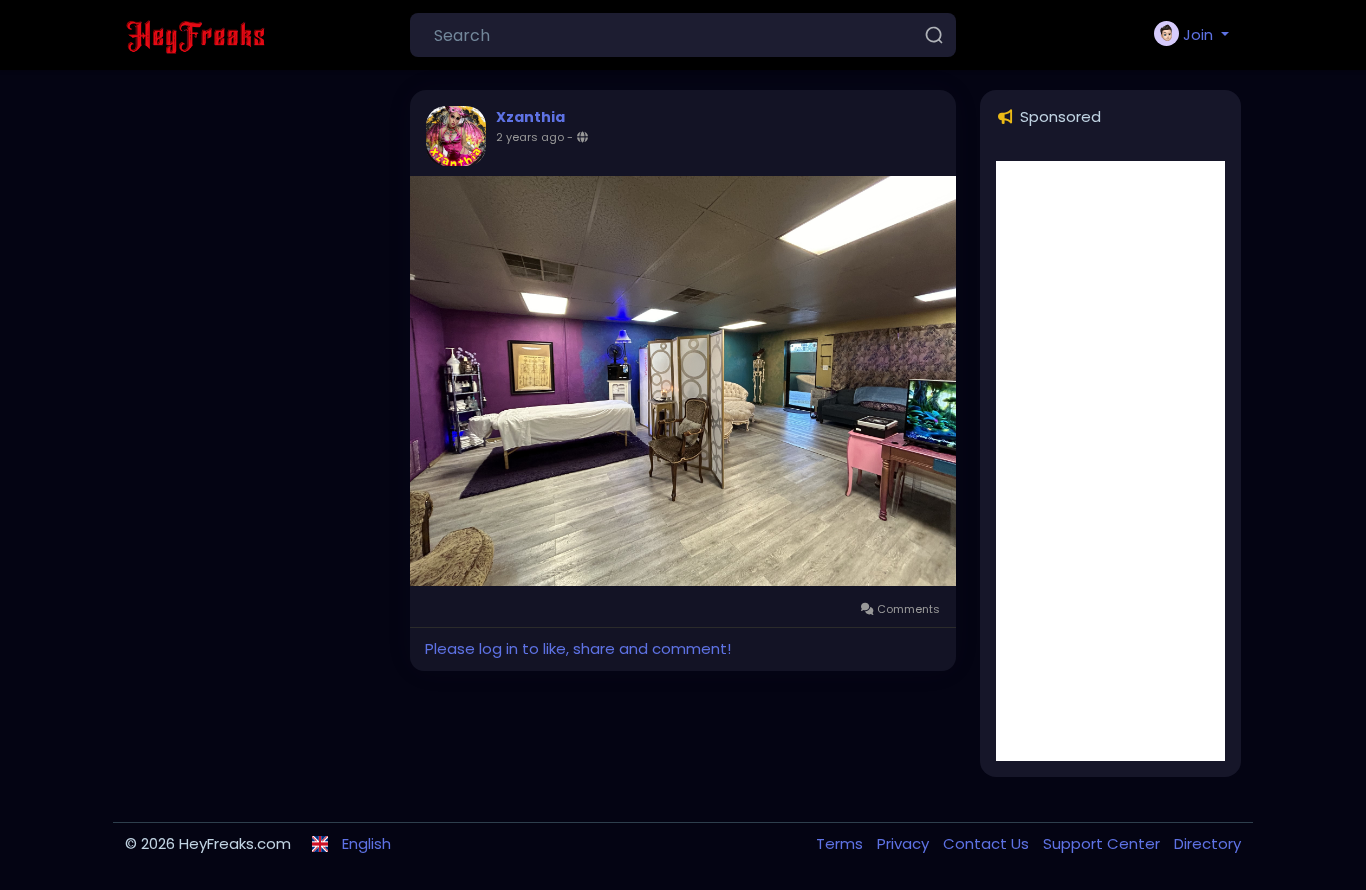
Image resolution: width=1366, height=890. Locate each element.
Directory (1207, 843)
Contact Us (988, 843)
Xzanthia (530, 117)
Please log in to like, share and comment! (578, 648)
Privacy (905, 843)
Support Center (1103, 843)
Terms (841, 843)
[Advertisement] (1110, 461)
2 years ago (530, 137)
